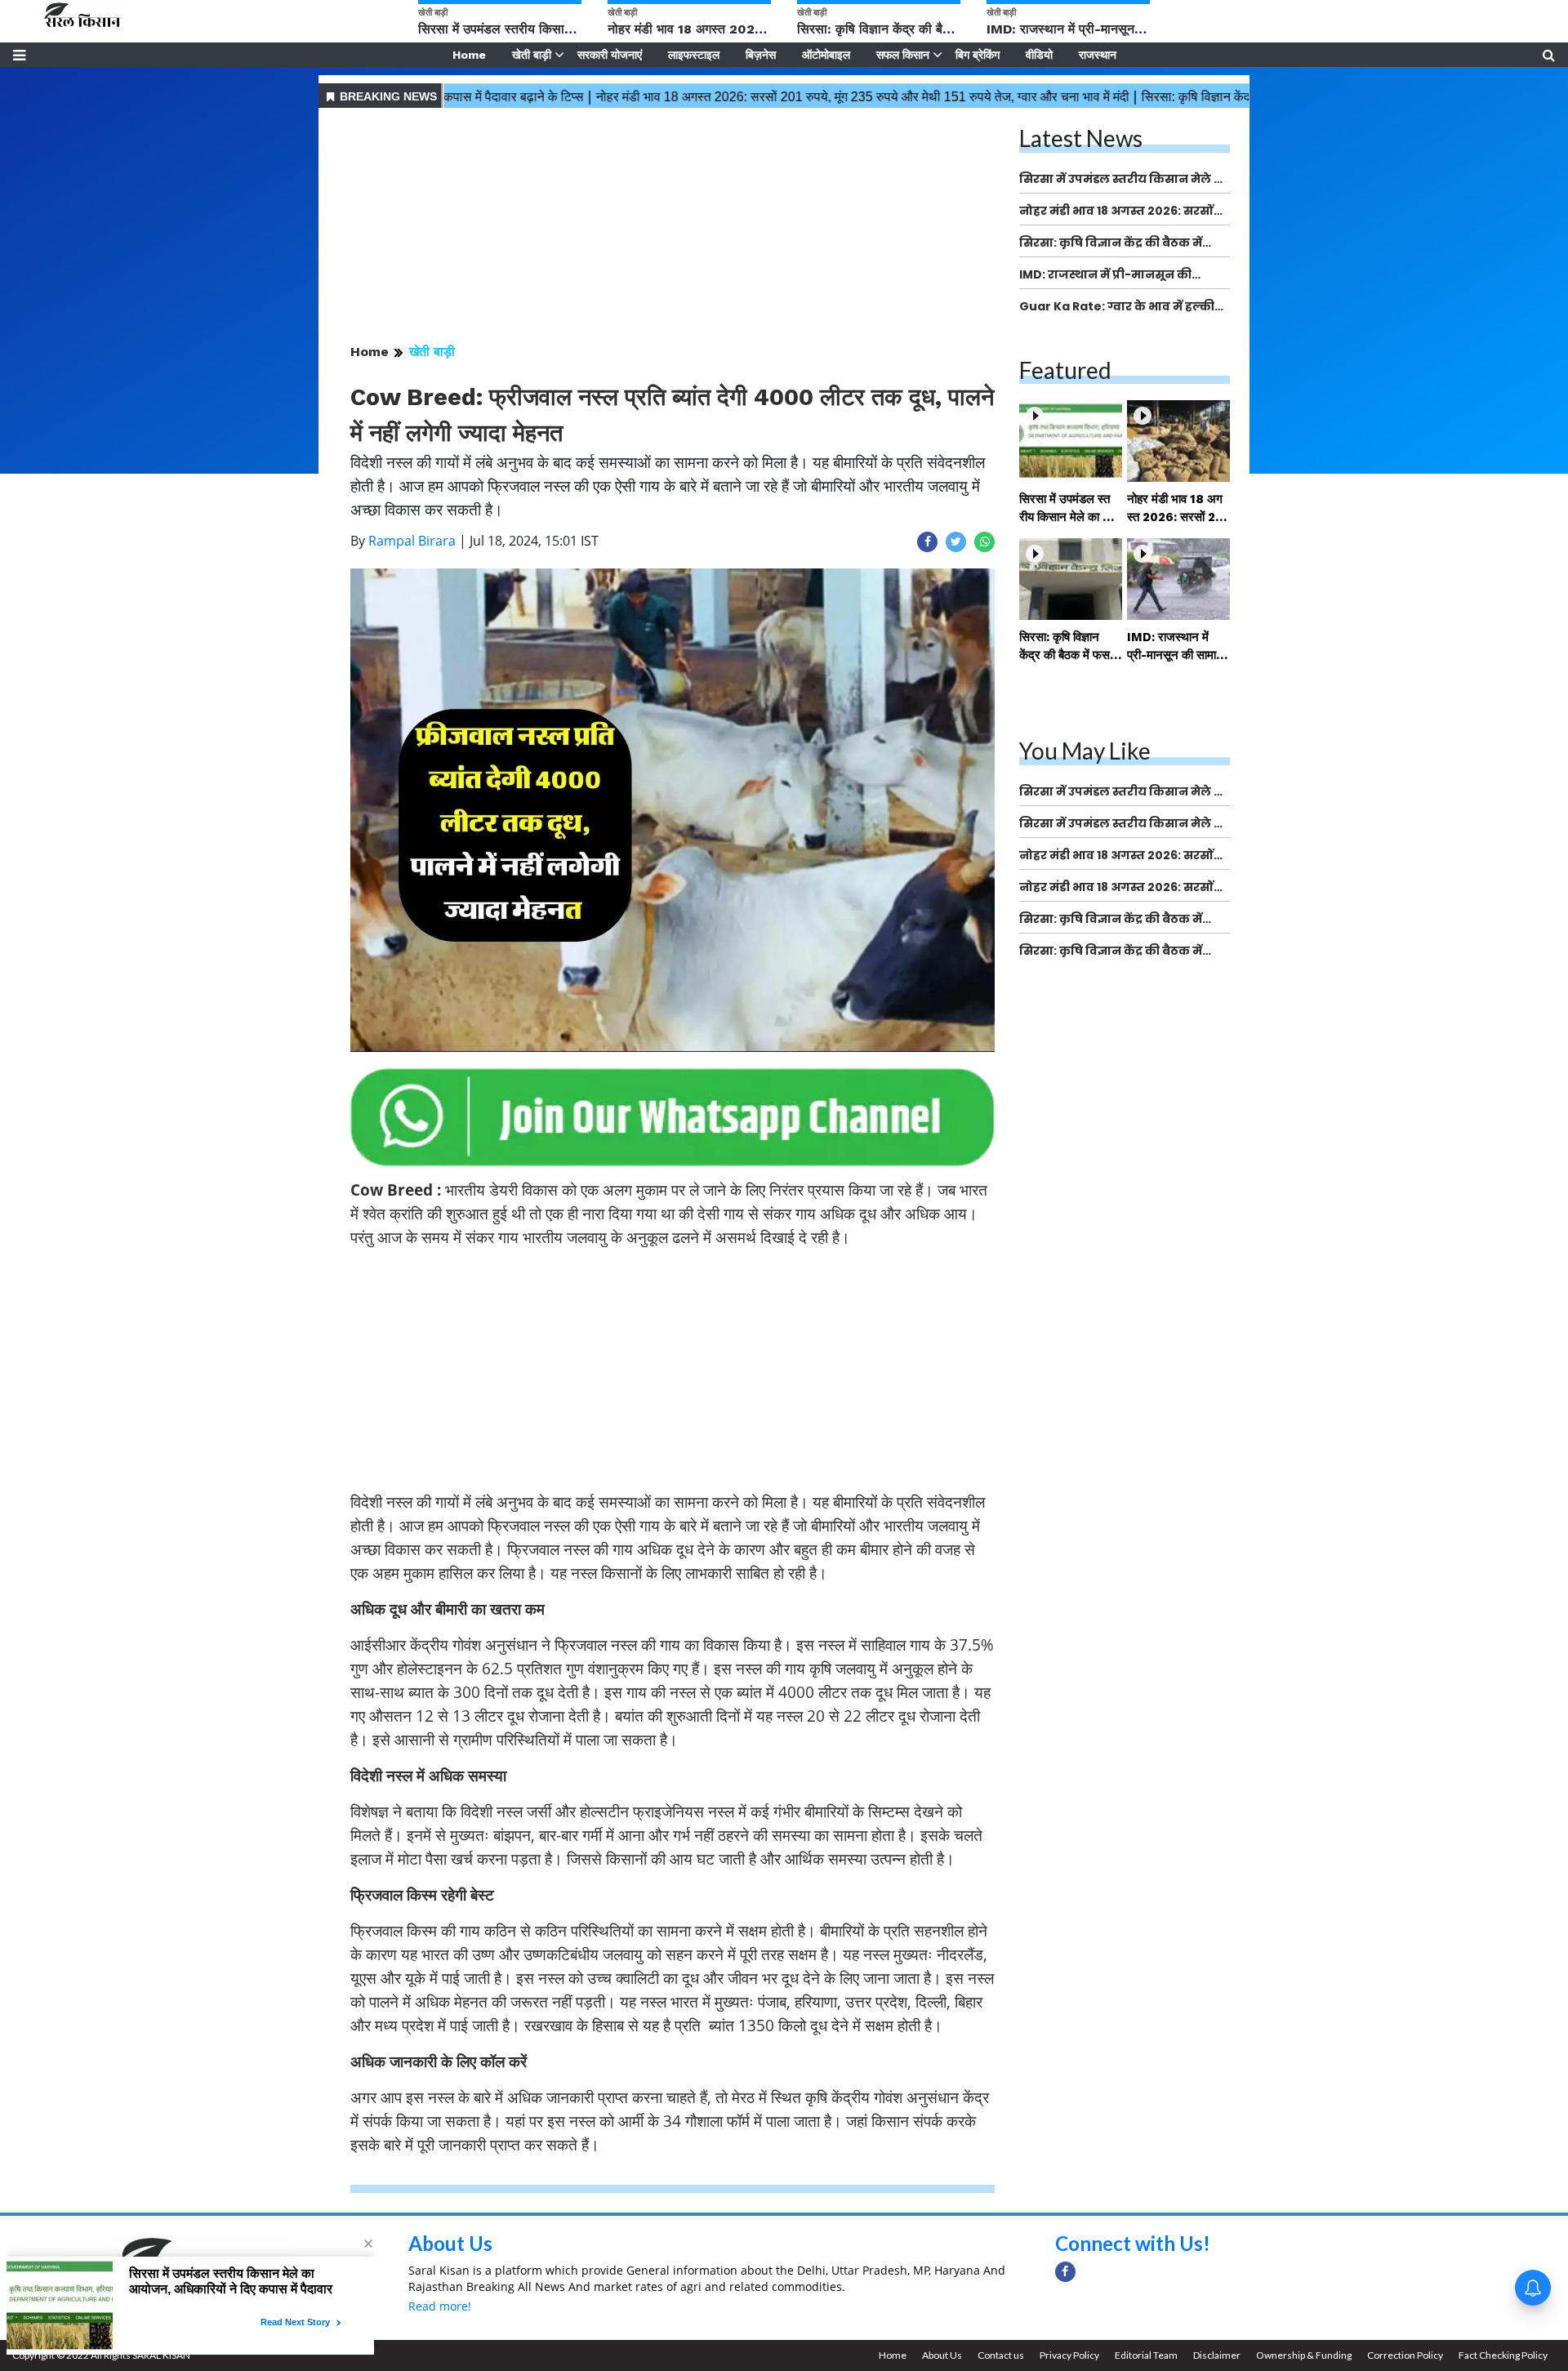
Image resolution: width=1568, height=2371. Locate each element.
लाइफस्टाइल (694, 55)
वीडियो (1039, 55)
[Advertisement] (673, 227)
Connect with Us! (1133, 2243)
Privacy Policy (1069, 2355)
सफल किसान (903, 55)
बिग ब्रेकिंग (978, 55)
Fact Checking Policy (1503, 2355)
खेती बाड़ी (532, 55)
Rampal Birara (412, 541)
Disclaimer (1217, 2355)
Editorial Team (1146, 2355)
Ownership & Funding (1304, 2355)
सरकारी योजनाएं (610, 55)
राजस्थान (1098, 55)
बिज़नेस (761, 55)
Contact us (1001, 2355)
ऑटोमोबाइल (826, 55)
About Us (450, 2243)
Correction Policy (1405, 2355)
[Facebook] (1065, 2272)
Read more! (440, 2306)
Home (469, 55)
